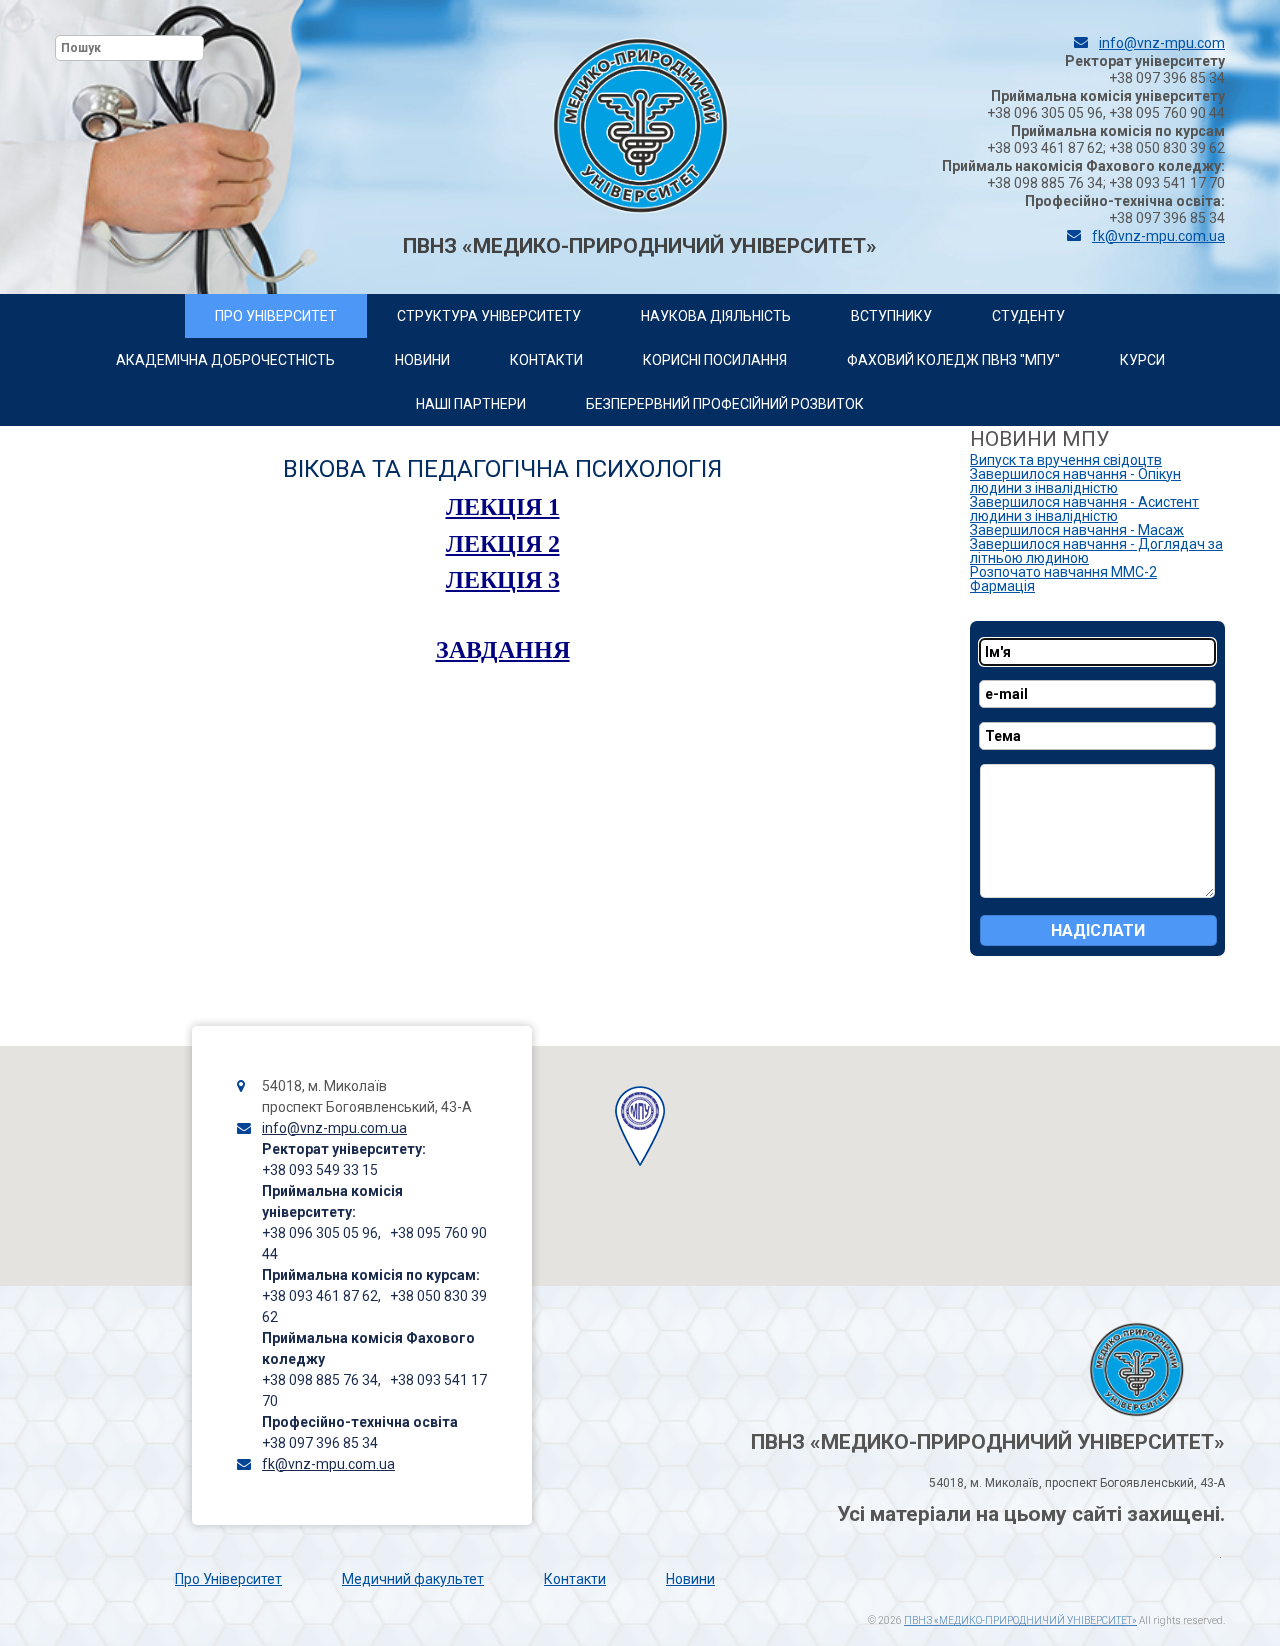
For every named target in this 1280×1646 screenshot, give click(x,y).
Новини (690, 1579)
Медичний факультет (413, 1579)
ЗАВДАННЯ (503, 650)
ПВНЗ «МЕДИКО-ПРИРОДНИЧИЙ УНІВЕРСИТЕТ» (1020, 1620)
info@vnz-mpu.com (1162, 43)
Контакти (575, 1579)
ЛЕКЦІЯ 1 (503, 507)
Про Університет (228, 1579)
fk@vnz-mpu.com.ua (1158, 236)
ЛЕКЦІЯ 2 (503, 544)
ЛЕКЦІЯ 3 (503, 580)
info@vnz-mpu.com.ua (334, 1128)
